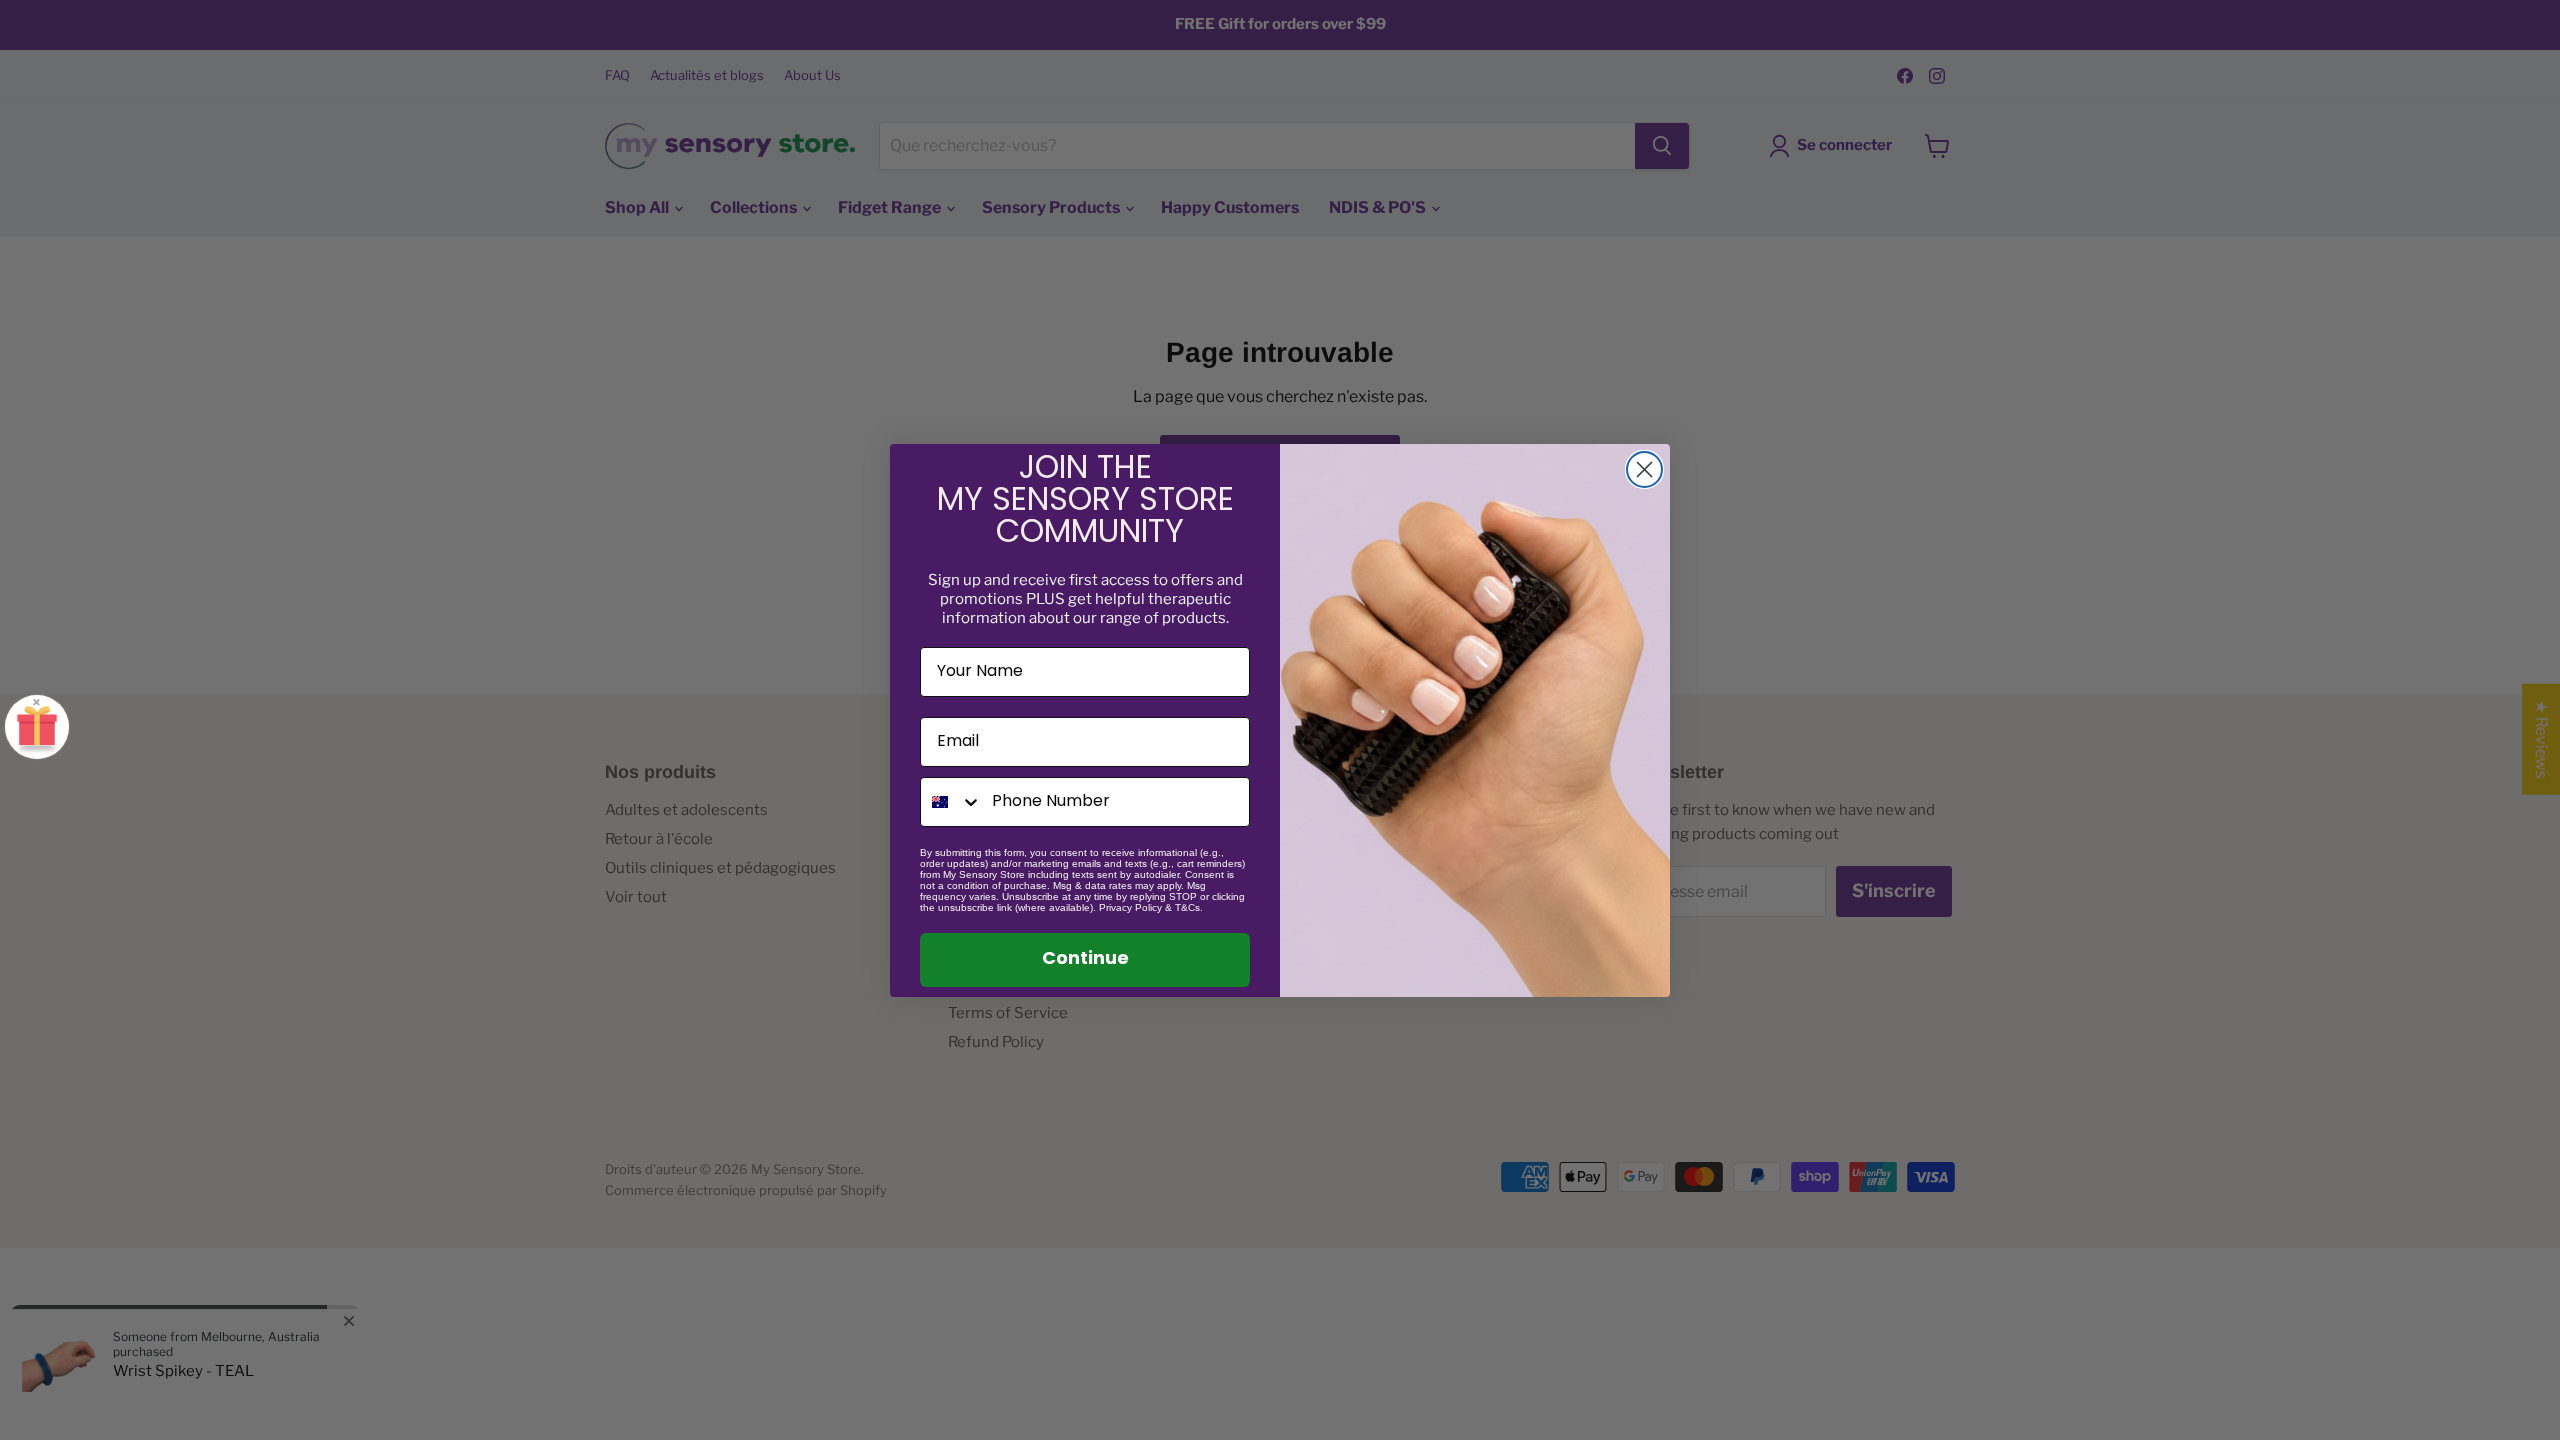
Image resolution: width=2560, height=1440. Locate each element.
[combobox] (951, 802)
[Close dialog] (1644, 469)
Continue (1085, 960)
